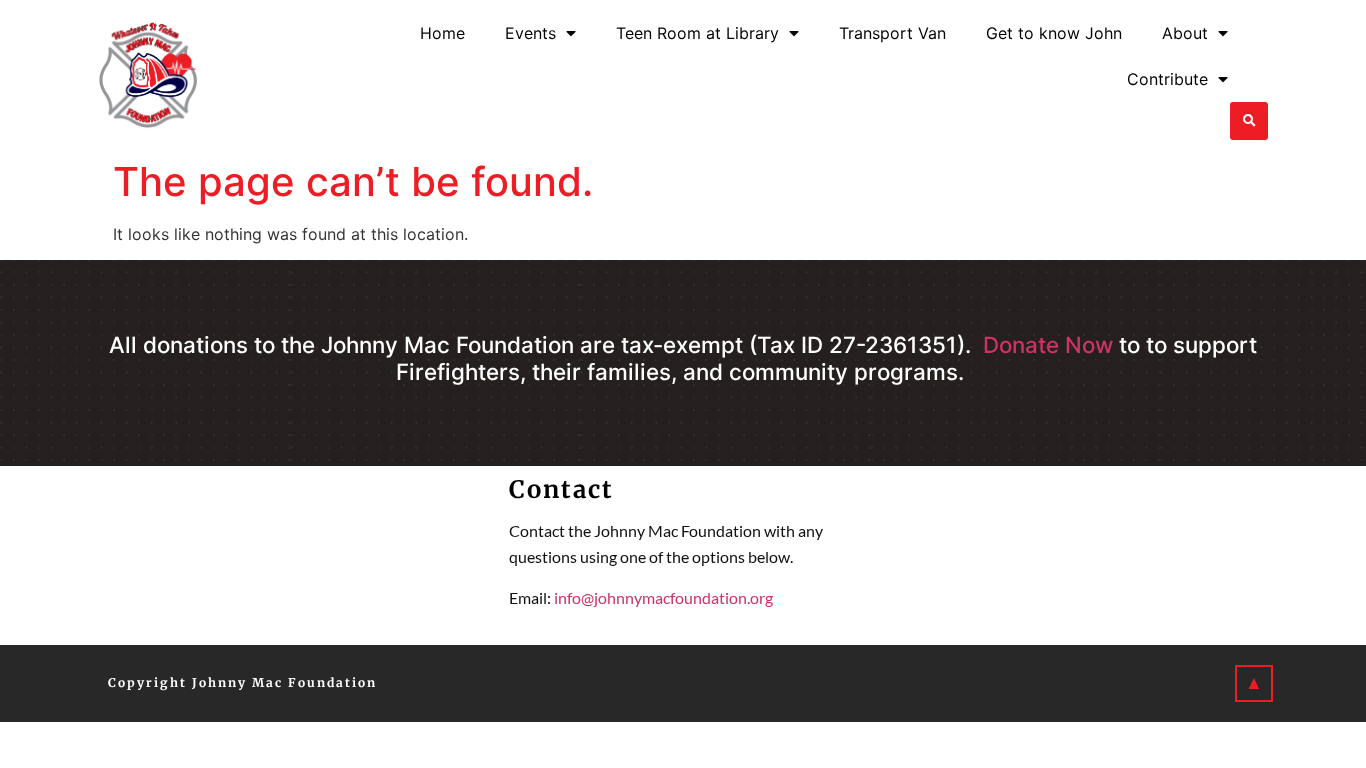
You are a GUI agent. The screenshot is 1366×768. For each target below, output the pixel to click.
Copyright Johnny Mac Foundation (242, 682)
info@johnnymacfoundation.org (663, 597)
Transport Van (892, 33)
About (1185, 33)
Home (442, 33)
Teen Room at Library (697, 33)
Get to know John (1054, 33)
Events (530, 33)
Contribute (1167, 79)
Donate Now (1048, 344)
